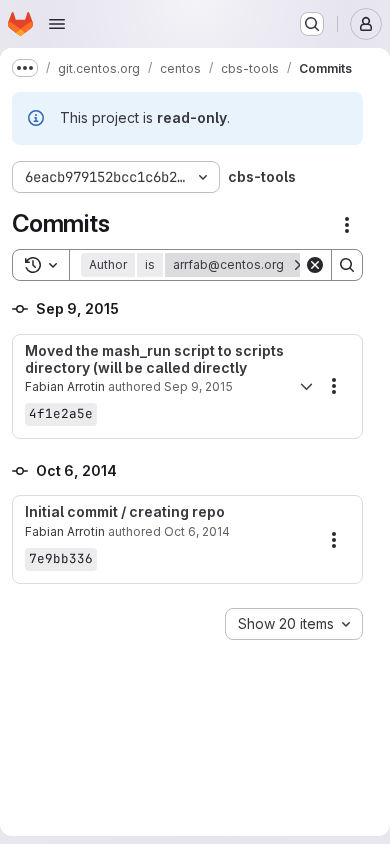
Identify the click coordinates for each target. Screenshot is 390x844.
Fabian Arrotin (65, 386)
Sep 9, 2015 (198, 386)
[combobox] (294, 624)
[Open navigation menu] (57, 24)
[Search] (347, 265)
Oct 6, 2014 (197, 531)
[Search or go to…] (312, 24)
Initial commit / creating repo (125, 512)
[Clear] (315, 265)
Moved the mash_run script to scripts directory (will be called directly (154, 359)
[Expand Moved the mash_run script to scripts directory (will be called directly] (306, 386)
